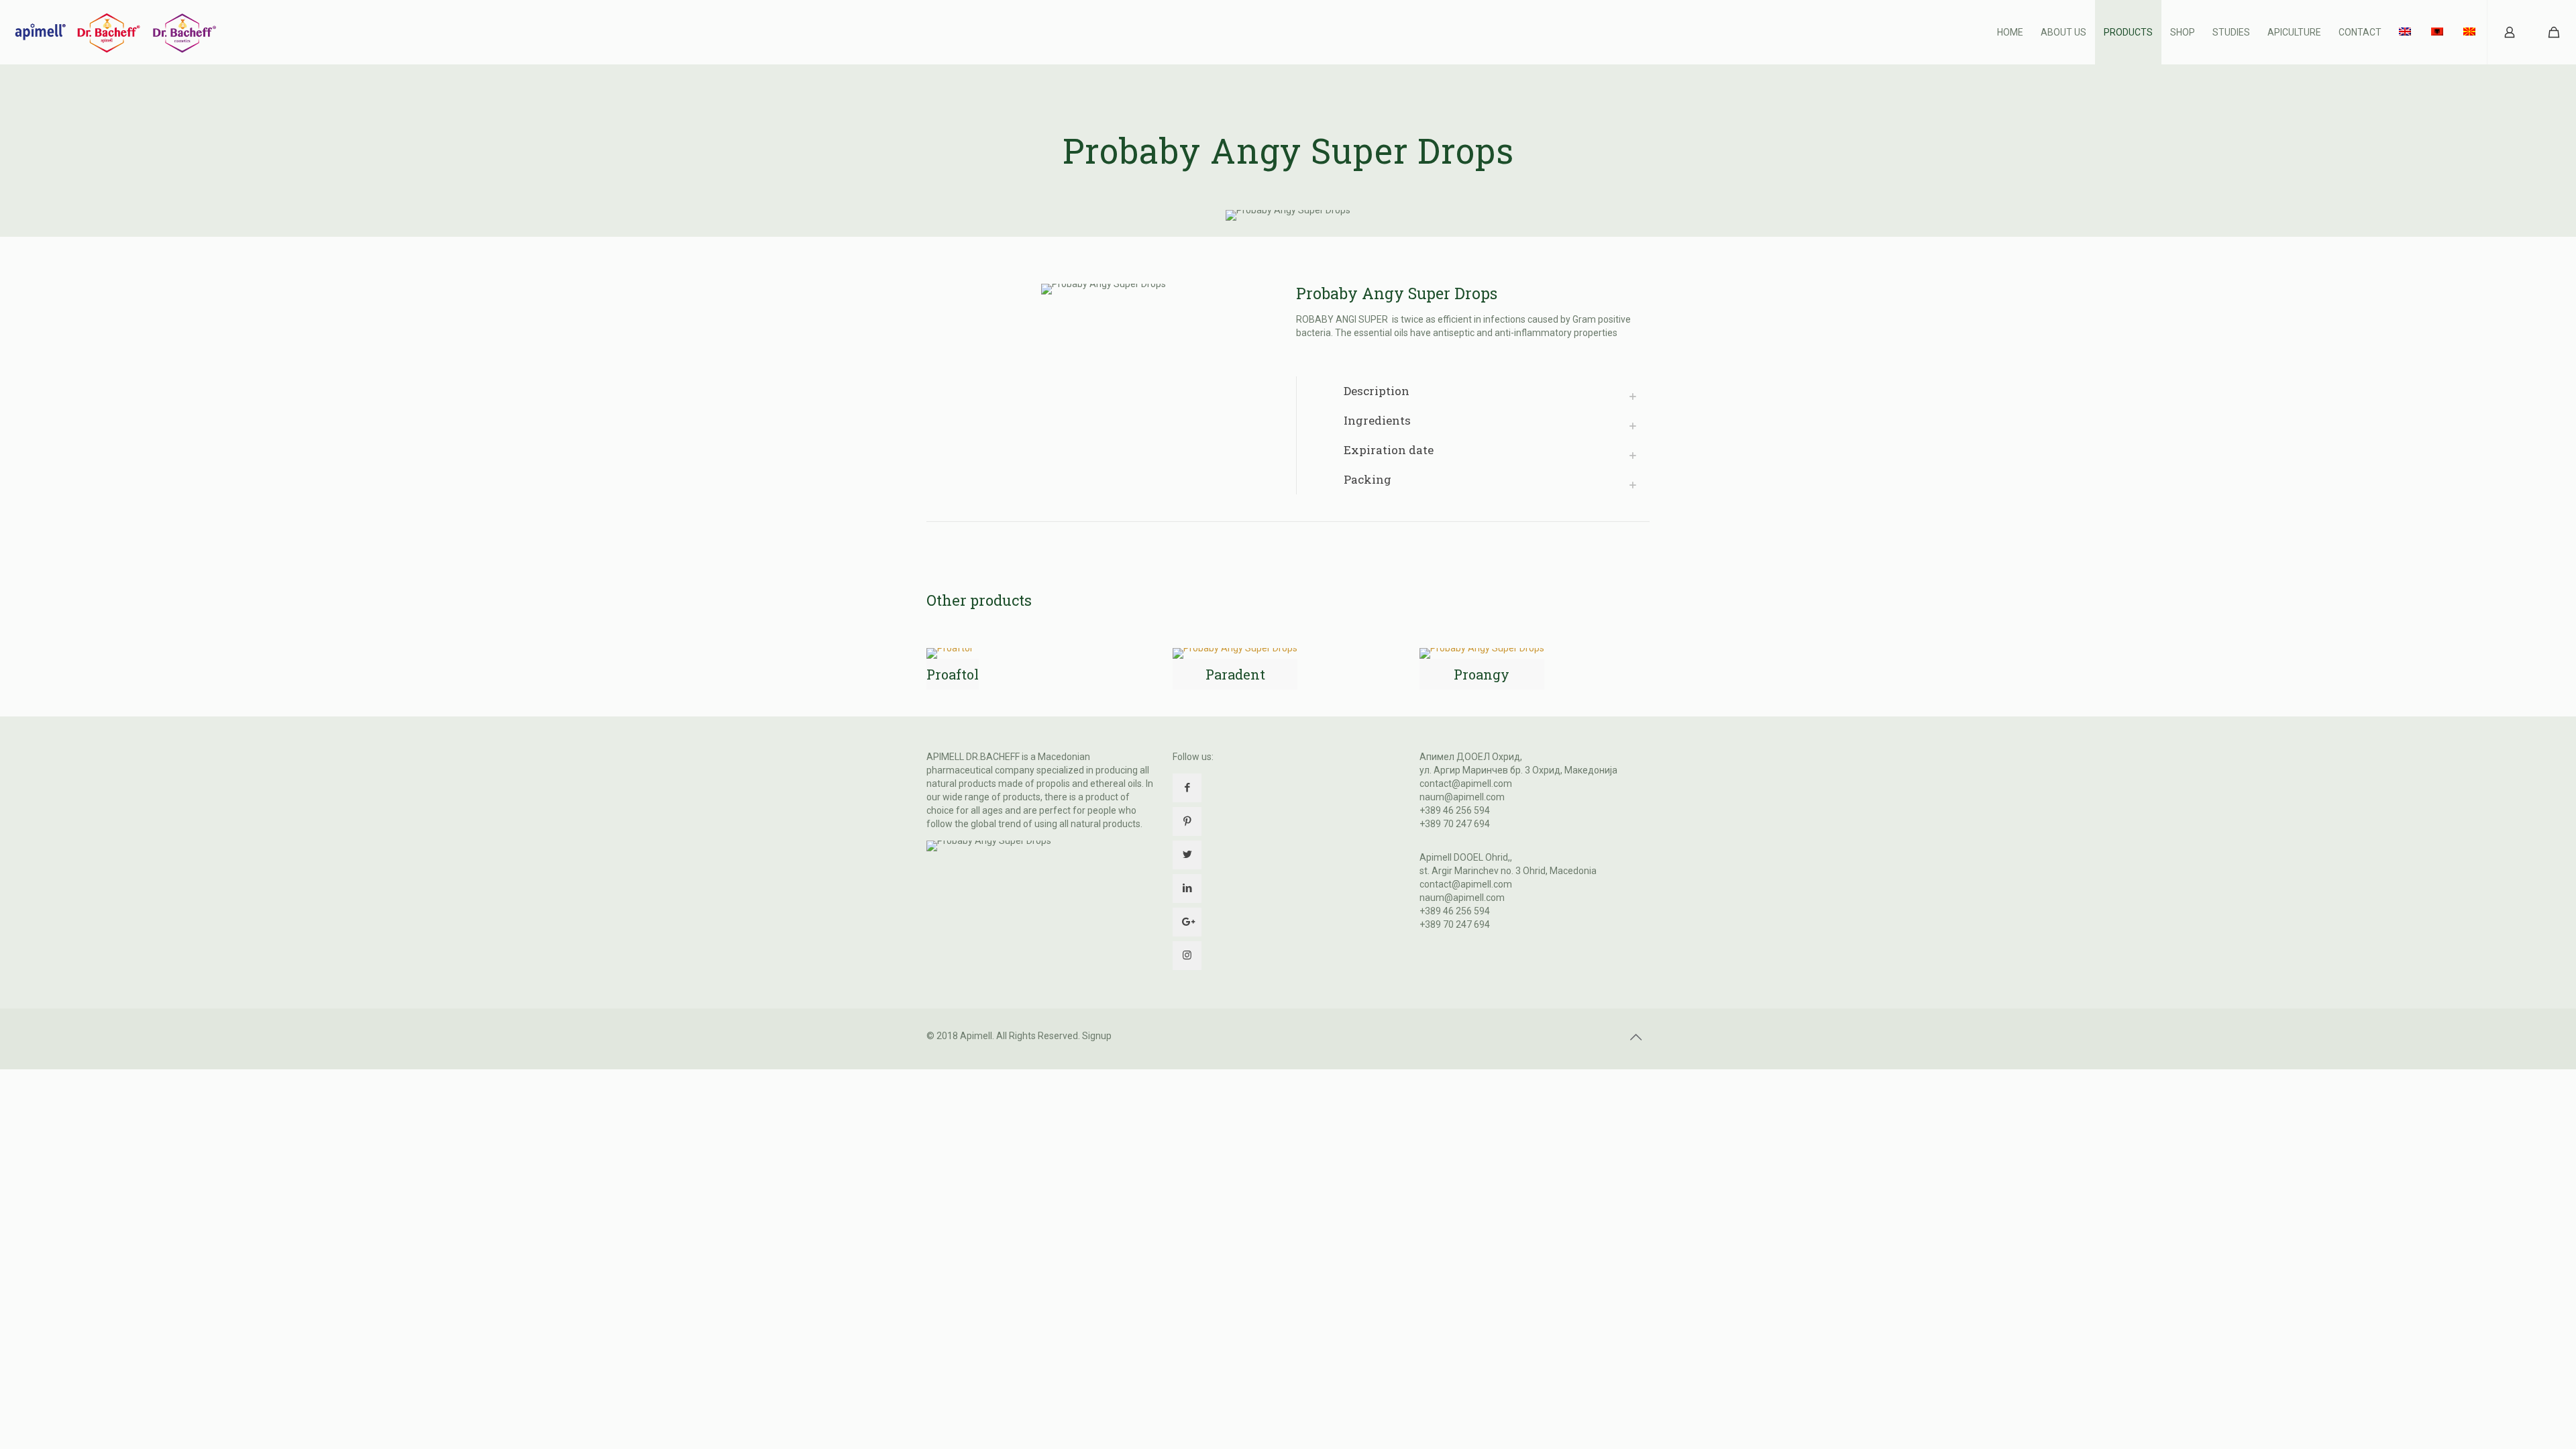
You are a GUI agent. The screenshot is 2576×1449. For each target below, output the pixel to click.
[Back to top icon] (1635, 1037)
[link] (1473, 391)
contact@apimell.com (1466, 784)
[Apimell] (115, 32)
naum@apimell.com (1462, 797)
